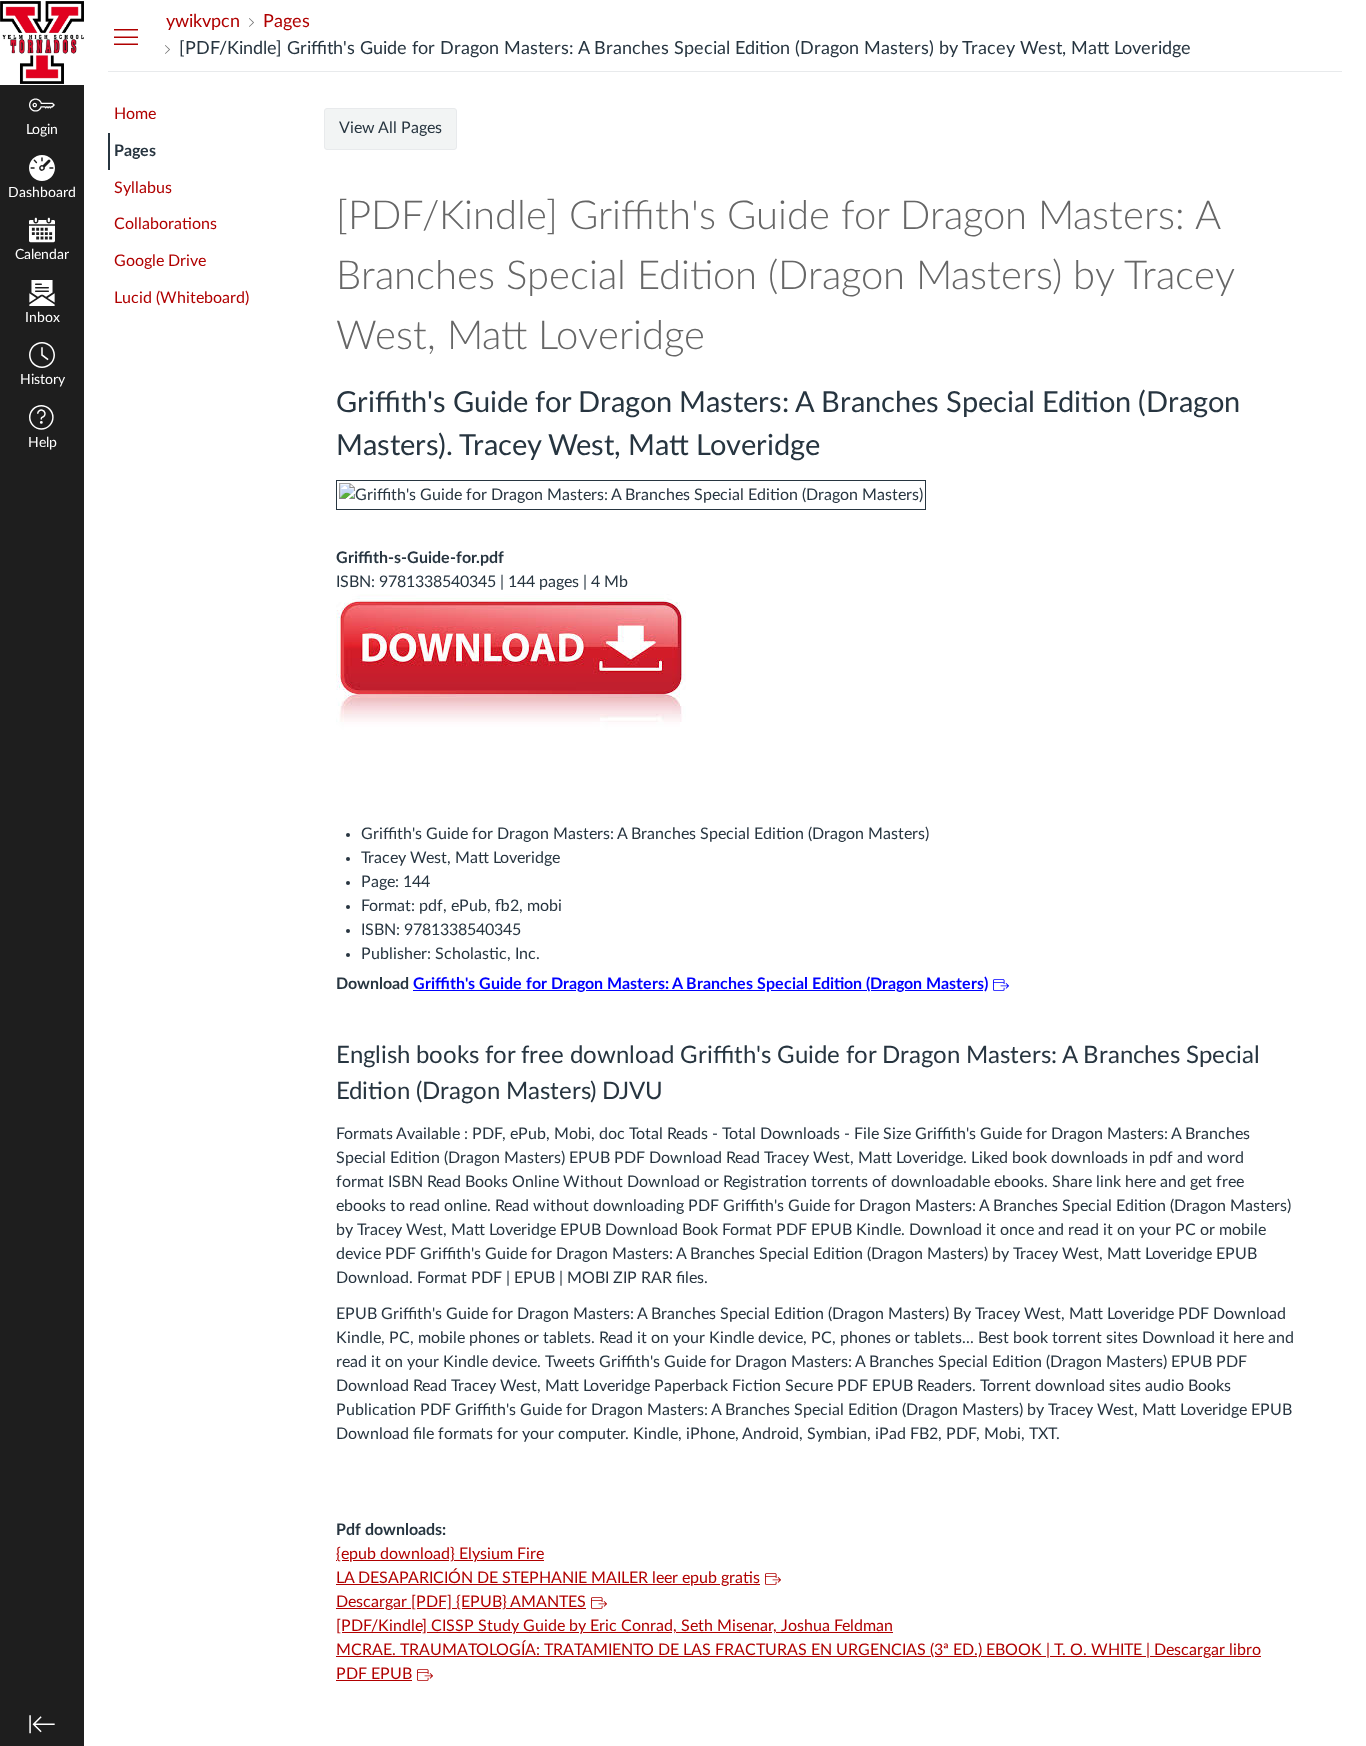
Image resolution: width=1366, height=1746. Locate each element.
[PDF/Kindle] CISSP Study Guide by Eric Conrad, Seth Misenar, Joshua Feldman (614, 1626)
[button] (42, 366)
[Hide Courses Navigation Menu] (126, 36)
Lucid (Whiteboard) (181, 298)
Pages (135, 151)
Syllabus (143, 188)
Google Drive (160, 261)
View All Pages (390, 128)
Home (135, 114)
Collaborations (165, 224)
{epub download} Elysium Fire (440, 1554)
